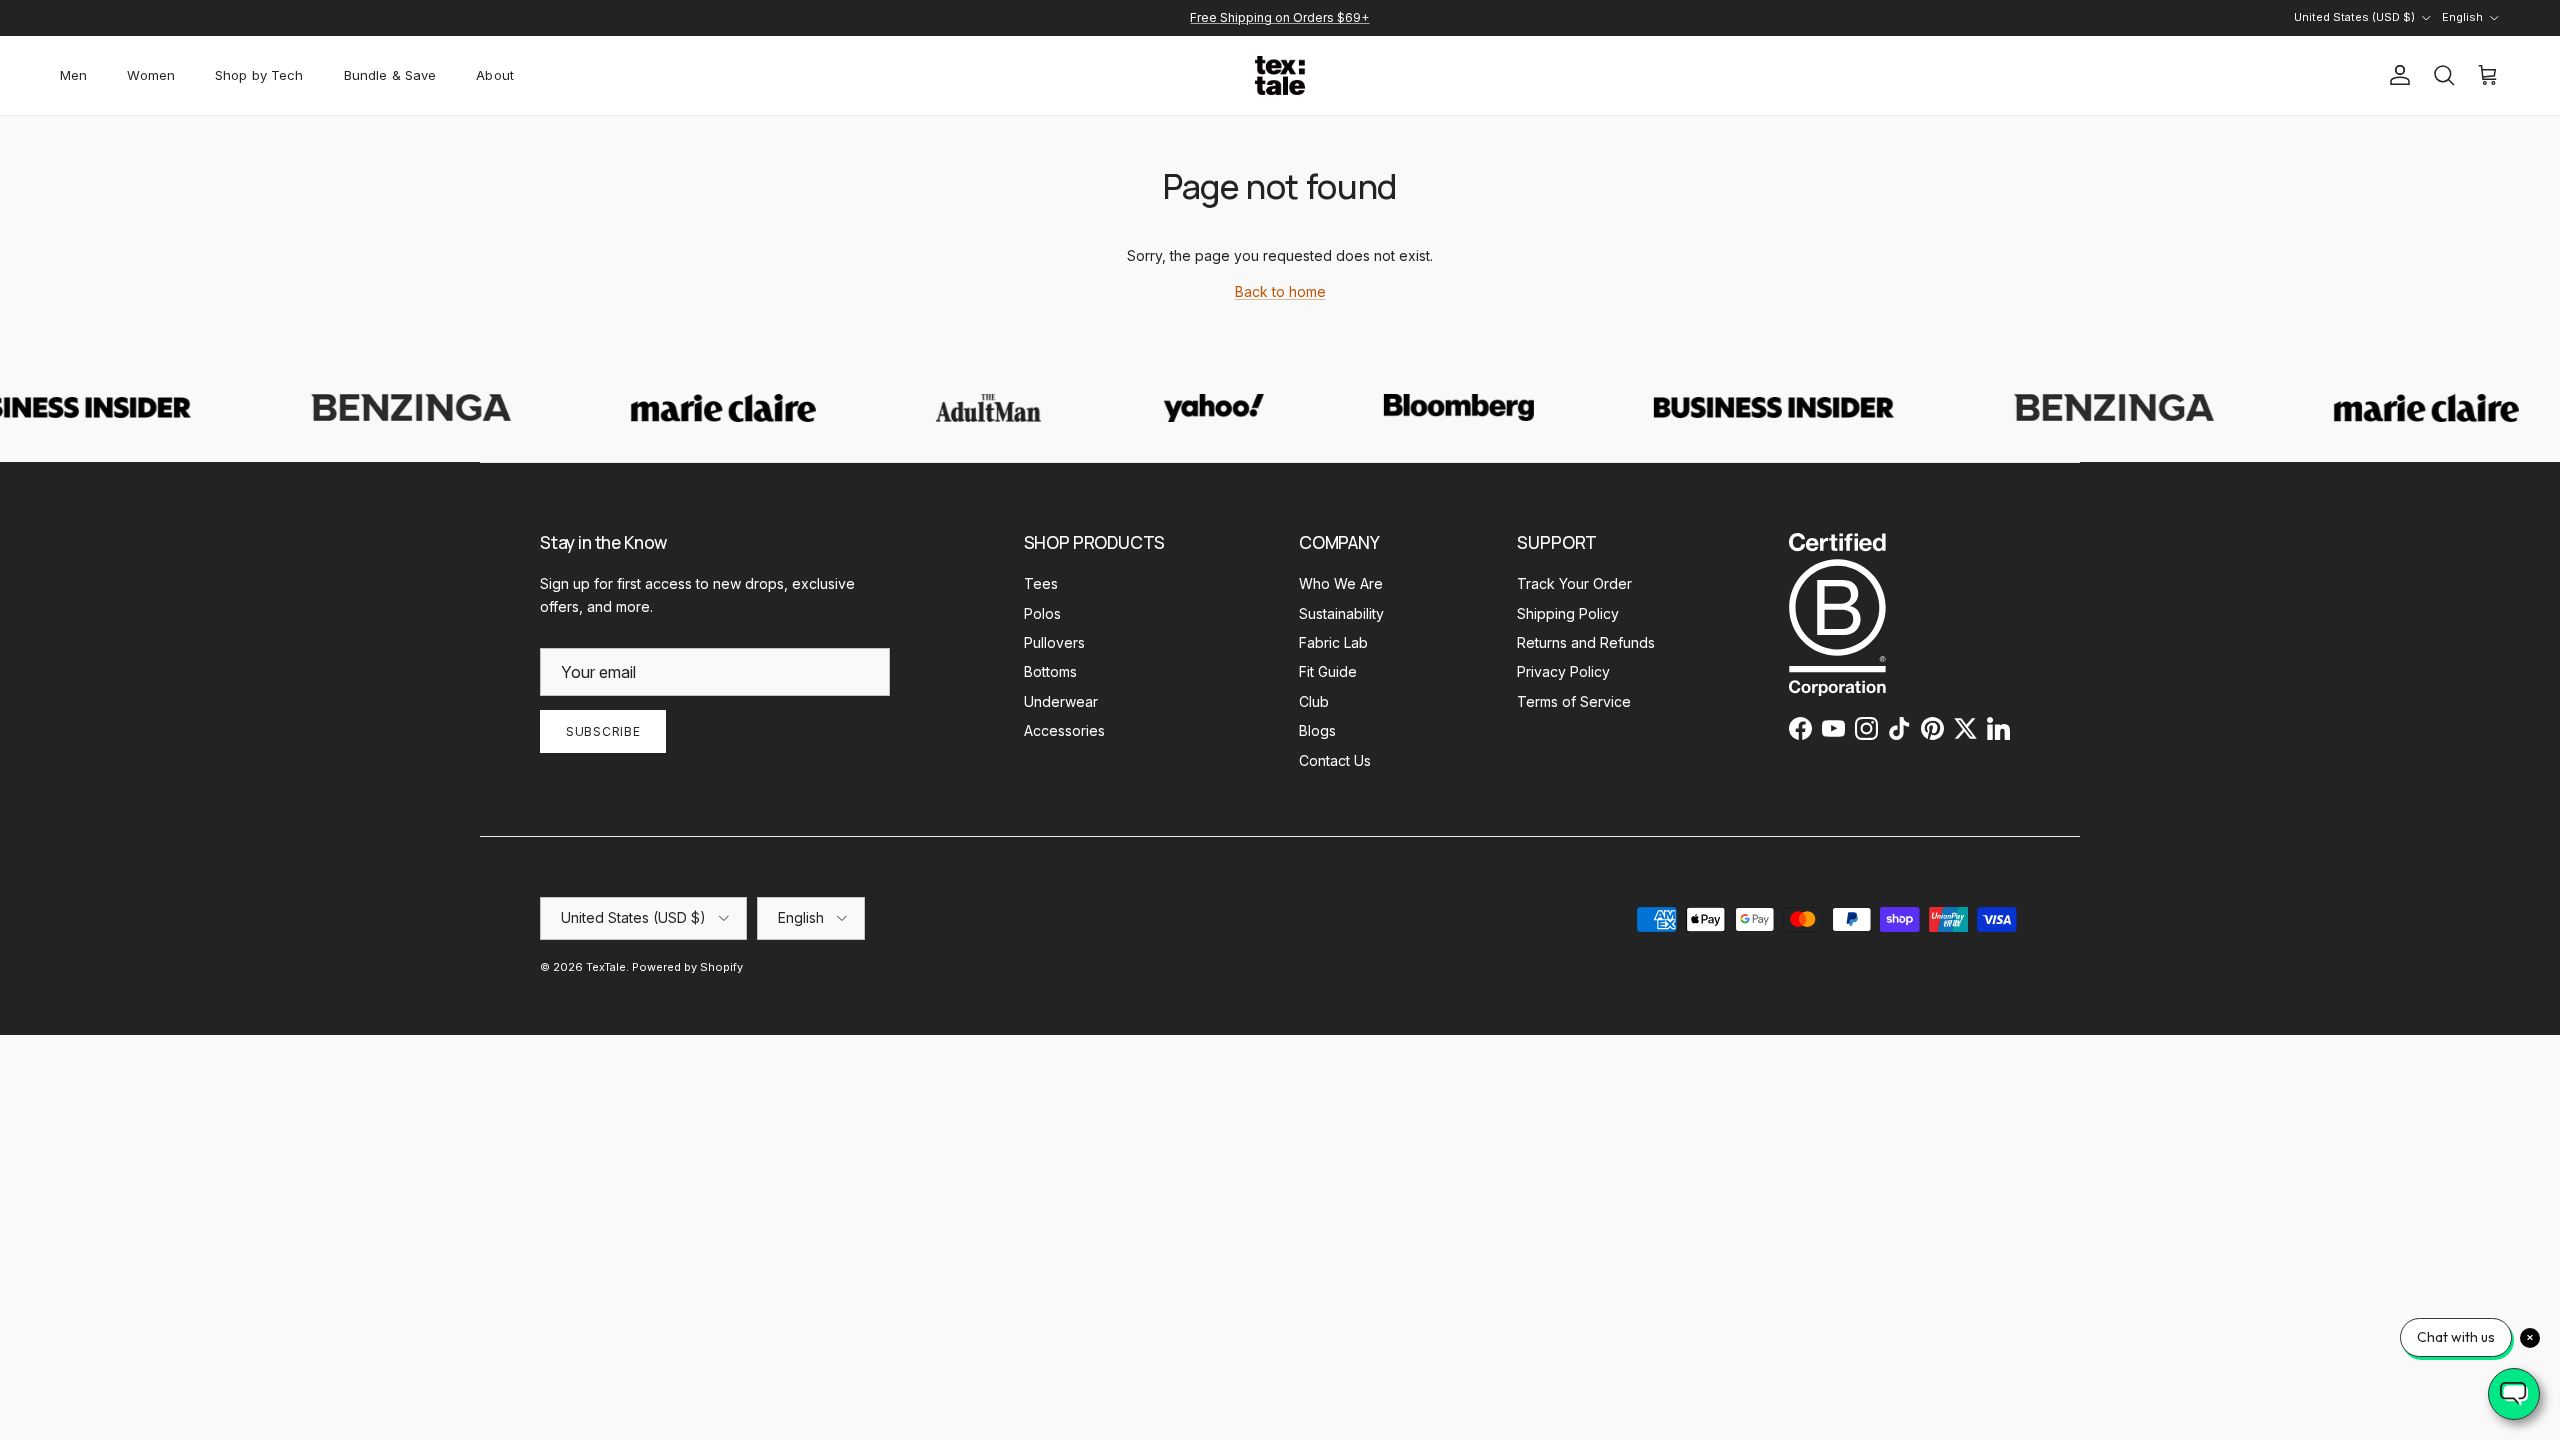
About (495, 75)
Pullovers (1054, 642)
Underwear (1061, 701)
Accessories (1064, 730)
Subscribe (603, 731)
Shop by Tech (259, 75)
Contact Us (1335, 760)
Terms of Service (1574, 701)
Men (73, 75)
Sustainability (1341, 613)
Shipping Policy (1568, 613)
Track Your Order (1574, 583)
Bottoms (1050, 671)
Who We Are (1341, 583)
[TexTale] (1280, 75)
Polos (1042, 613)
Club (1314, 701)
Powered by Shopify (687, 967)
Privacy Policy (1563, 671)
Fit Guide (1328, 671)
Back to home (1280, 291)
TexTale (606, 967)
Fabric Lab (1333, 642)
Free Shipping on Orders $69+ (1279, 17)
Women (151, 75)
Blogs (1317, 730)
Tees (1041, 583)
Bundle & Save (390, 75)
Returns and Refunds (1586, 642)
